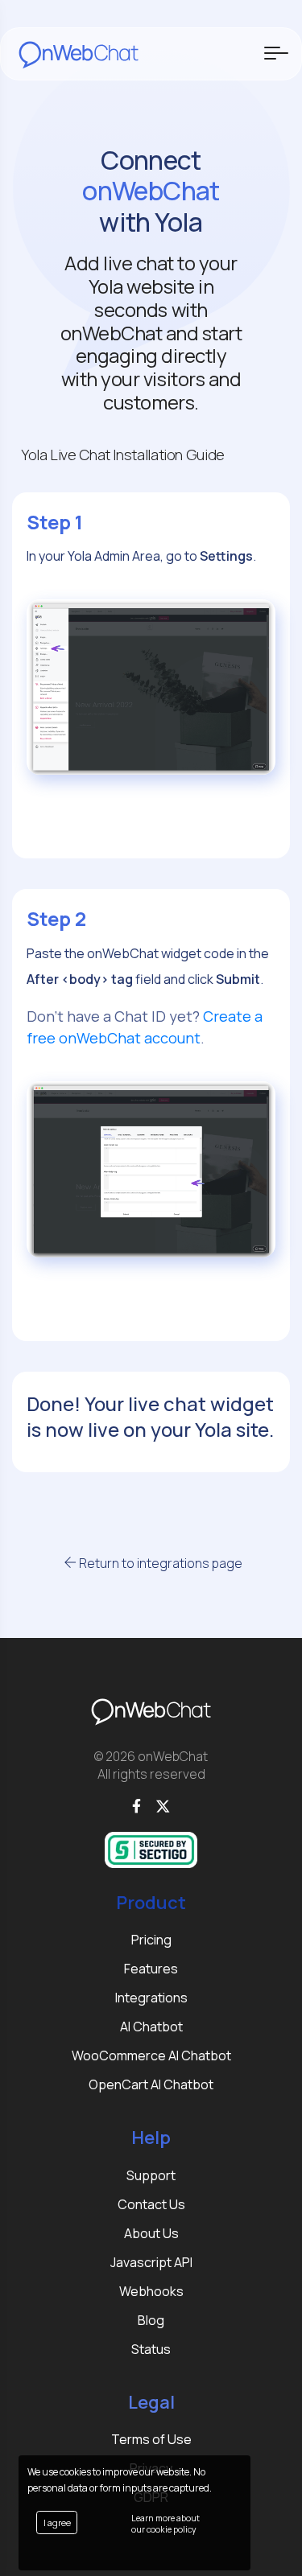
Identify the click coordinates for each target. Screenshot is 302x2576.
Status (151, 2349)
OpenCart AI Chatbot (151, 2084)
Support (151, 2175)
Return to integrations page (159, 1563)
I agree (57, 2523)
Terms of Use (151, 2439)
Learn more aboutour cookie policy (165, 2524)
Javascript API (151, 2262)
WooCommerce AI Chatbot (151, 2055)
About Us (151, 2233)
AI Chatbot (151, 2027)
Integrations (151, 1998)
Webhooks (151, 2291)
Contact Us (151, 2204)
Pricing (151, 1940)
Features (151, 1969)
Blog (151, 2320)
